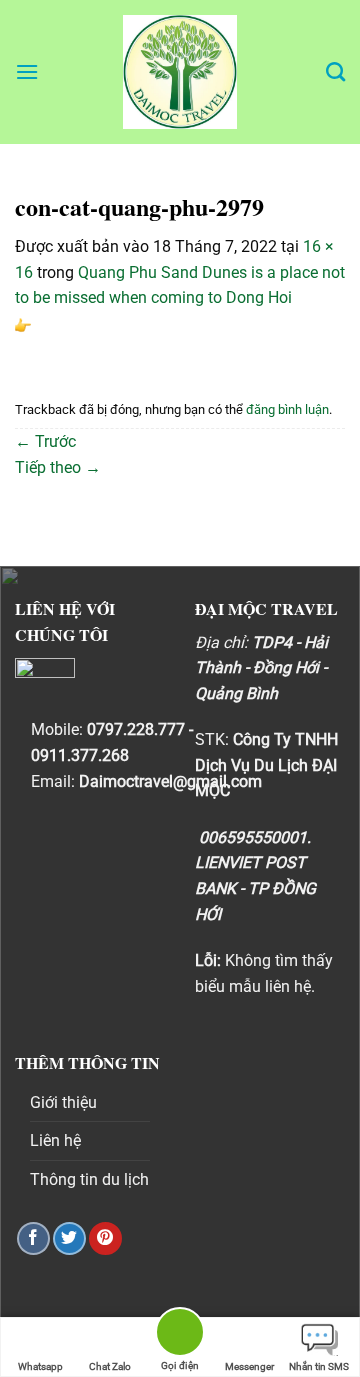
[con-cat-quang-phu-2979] (23, 323)
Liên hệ (55, 1140)
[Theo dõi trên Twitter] (69, 1238)
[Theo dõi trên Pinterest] (105, 1238)
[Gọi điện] (180, 1335)
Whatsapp (40, 1366)
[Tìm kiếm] (335, 71)
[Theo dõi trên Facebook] (33, 1238)
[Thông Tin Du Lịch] (180, 72)
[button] (27, 71)
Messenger (249, 1366)
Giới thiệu (63, 1102)
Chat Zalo (110, 1366)
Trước (45, 441)
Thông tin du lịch (89, 1179)
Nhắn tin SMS (319, 1366)
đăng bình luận (287, 409)
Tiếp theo (58, 467)
